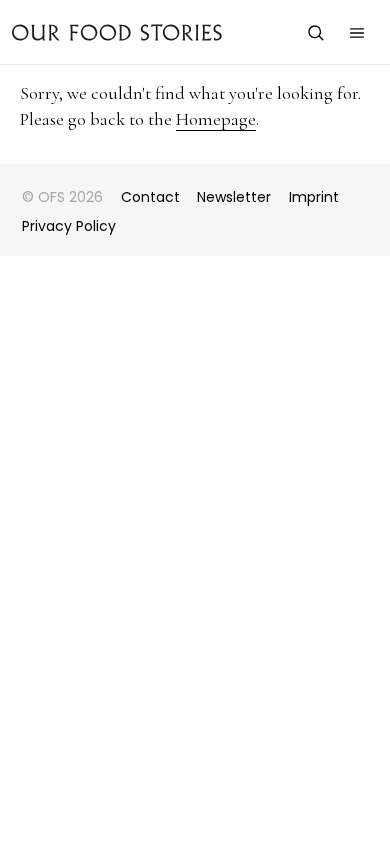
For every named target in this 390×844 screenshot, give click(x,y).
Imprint (314, 197)
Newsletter (234, 197)
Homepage (216, 119)
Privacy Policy (69, 226)
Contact (150, 197)
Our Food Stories (117, 32)
